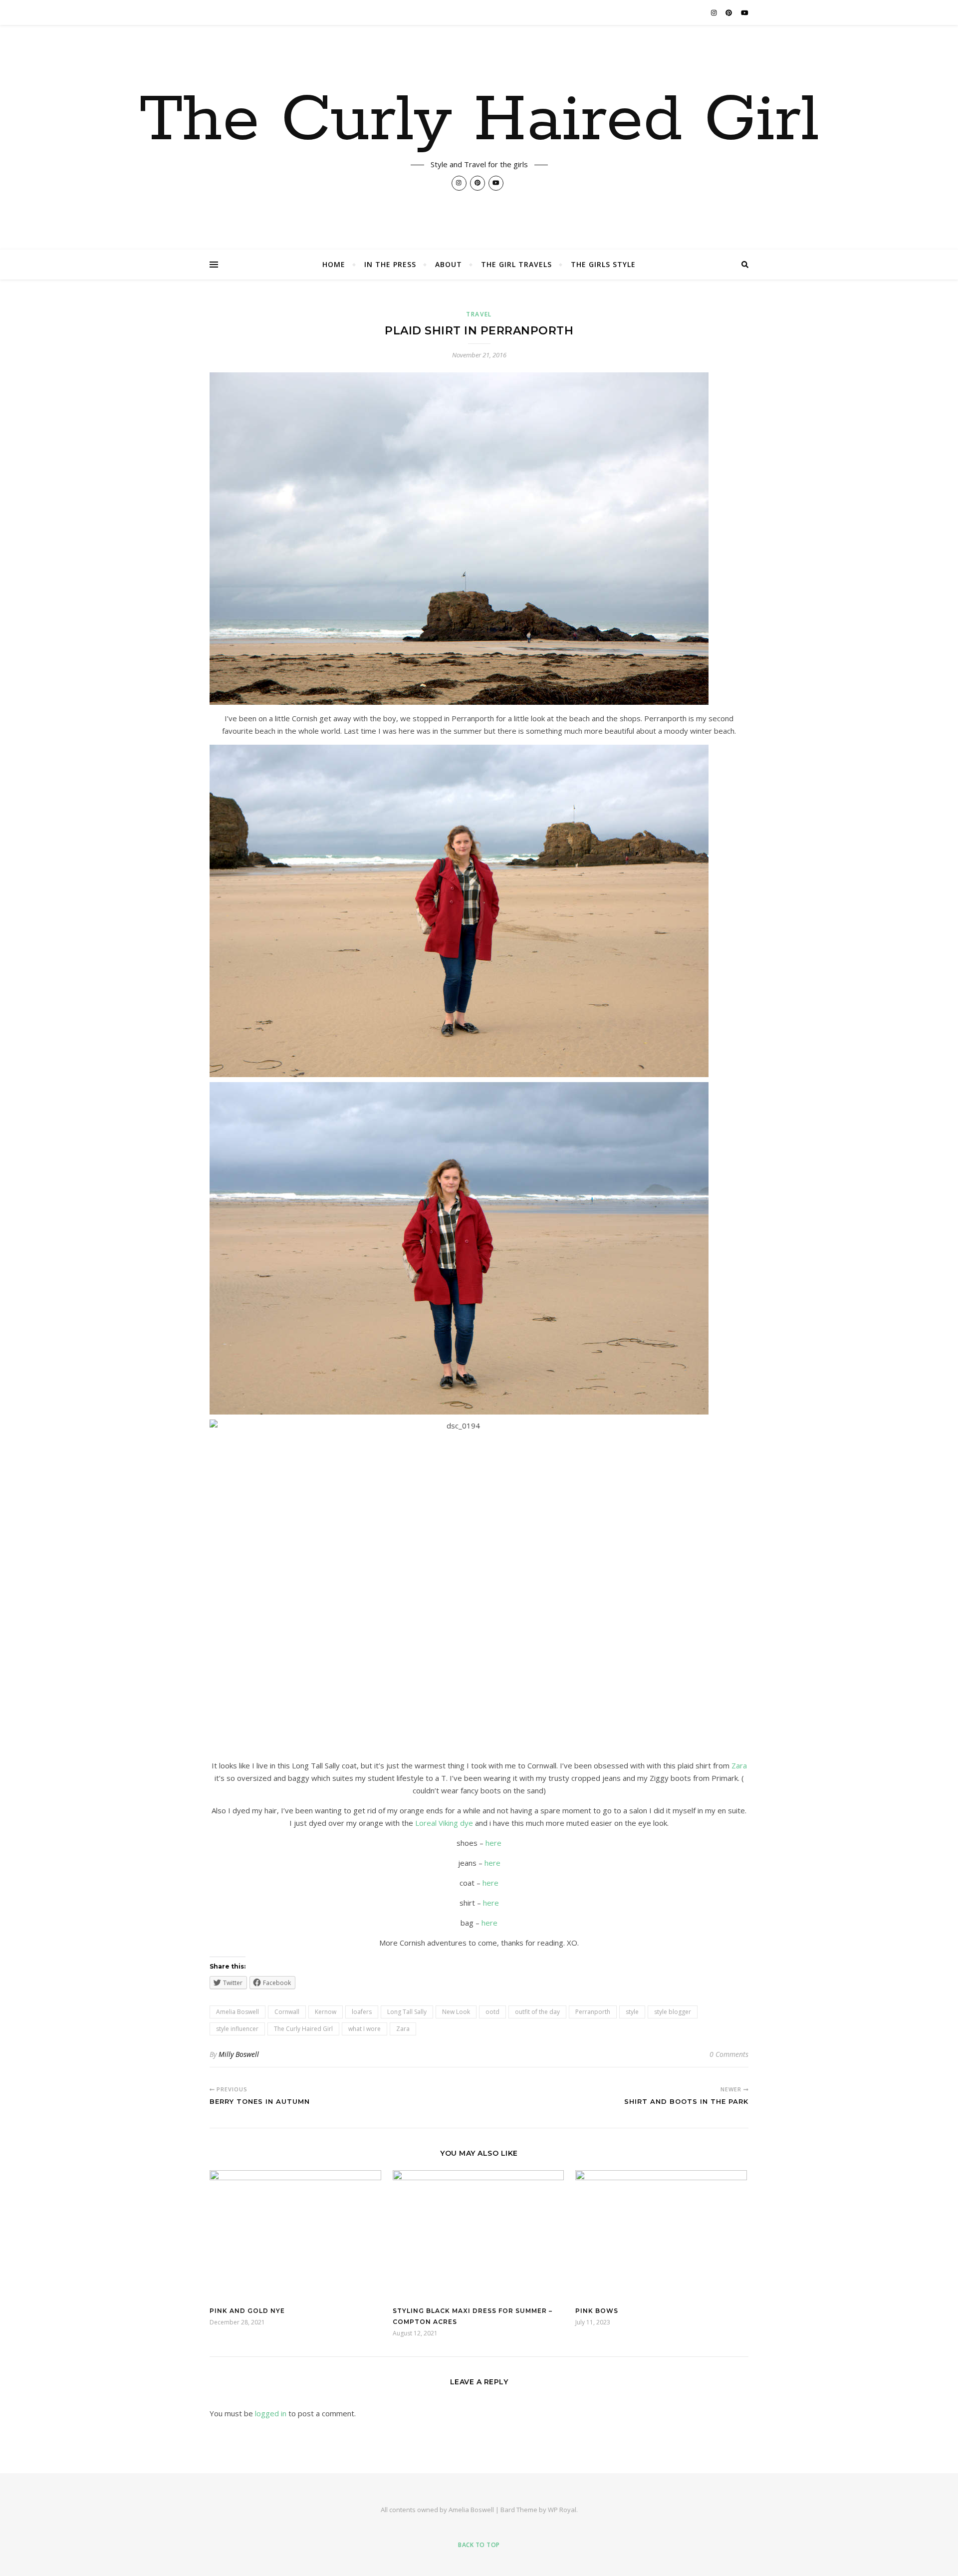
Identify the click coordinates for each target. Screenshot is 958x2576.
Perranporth (593, 2012)
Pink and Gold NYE (247, 2311)
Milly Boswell (239, 2054)
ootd (492, 2012)
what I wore (364, 2029)
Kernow (326, 2012)
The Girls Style (603, 264)
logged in (271, 2413)
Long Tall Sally (407, 2012)
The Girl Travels (516, 264)
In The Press (390, 264)
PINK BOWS (597, 2311)
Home (334, 264)
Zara (739, 1765)
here (493, 1843)
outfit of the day (537, 2012)
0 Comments (729, 2054)
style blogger (673, 2012)
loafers (362, 2012)
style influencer (237, 2029)
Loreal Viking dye (444, 1823)
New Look (456, 2012)
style (632, 2012)
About (449, 264)
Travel (479, 314)
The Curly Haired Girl (479, 121)
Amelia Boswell (238, 2012)
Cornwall (287, 2012)
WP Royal (562, 2510)
